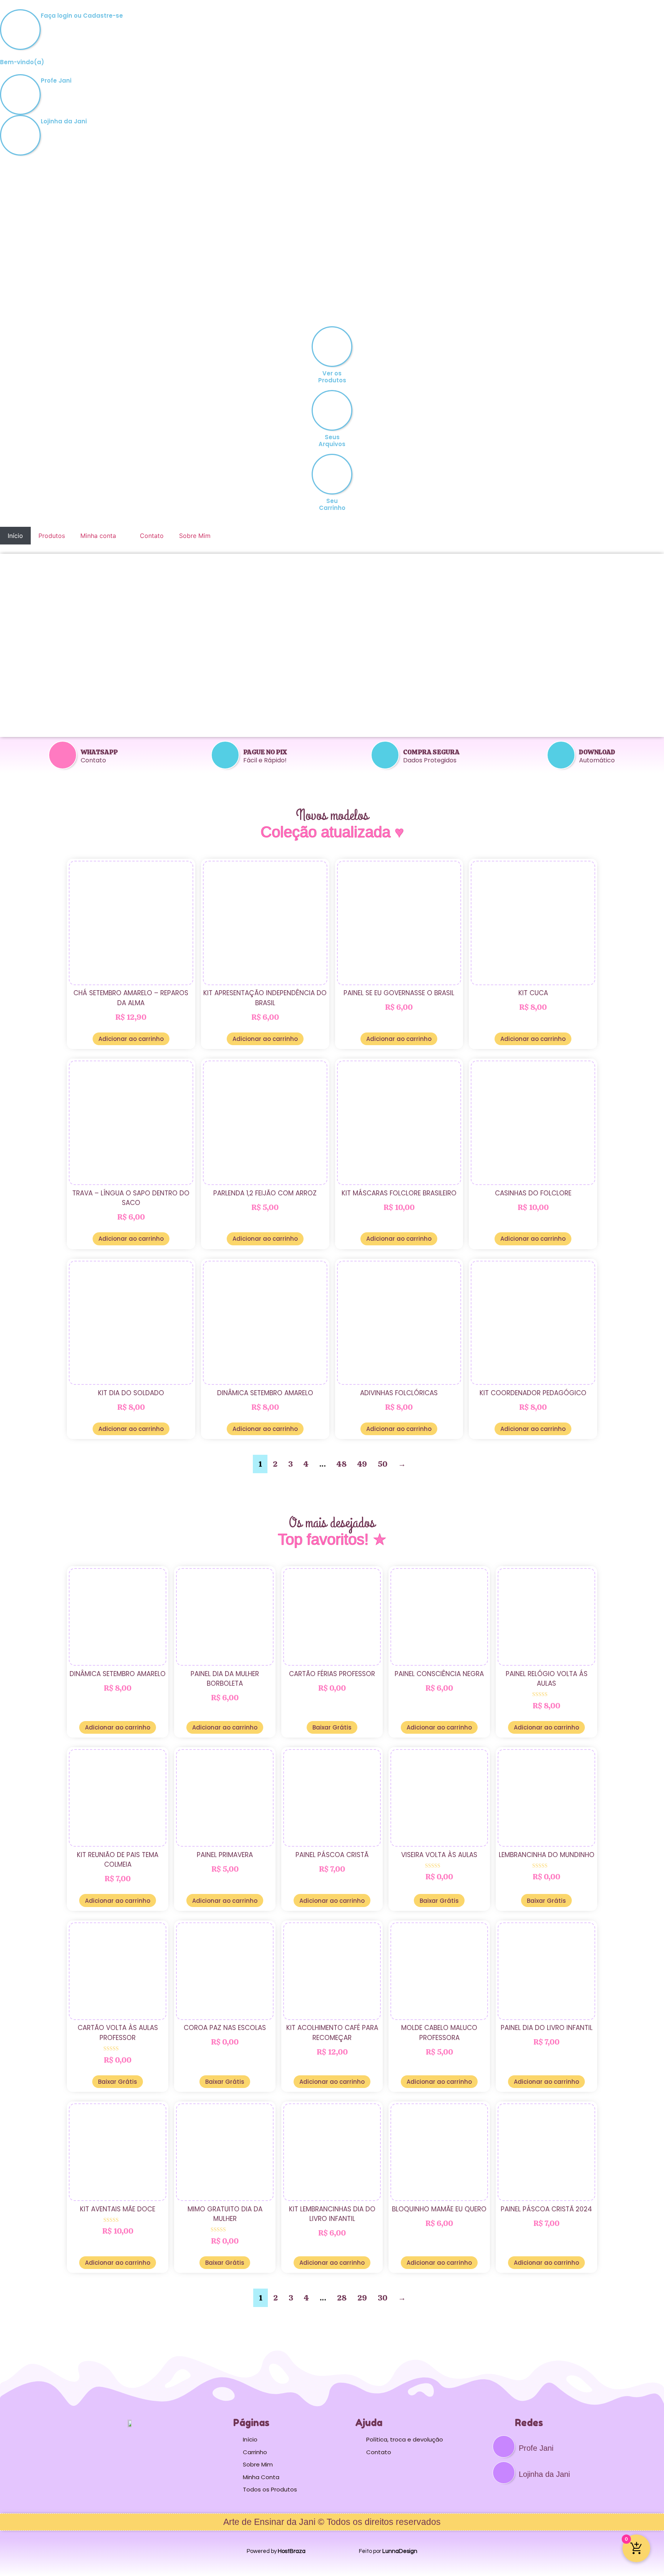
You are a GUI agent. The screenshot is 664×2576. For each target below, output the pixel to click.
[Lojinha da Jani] (20, 135)
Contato (152, 536)
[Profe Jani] (20, 95)
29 (362, 2298)
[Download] (561, 755)
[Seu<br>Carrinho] (332, 474)
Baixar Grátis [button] (332, 1727)
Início (15, 536)
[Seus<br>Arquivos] (332, 410)
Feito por (388, 2551)
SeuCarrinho (332, 504)
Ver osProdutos (332, 377)
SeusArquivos (332, 441)
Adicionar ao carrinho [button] (131, 1039)
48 (342, 1464)
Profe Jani (56, 80)
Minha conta (98, 536)
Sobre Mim (195, 536)
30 (383, 2298)
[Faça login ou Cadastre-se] (20, 30)
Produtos (52, 536)
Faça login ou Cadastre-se (82, 16)
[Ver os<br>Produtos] (332, 347)
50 (383, 1464)
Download (597, 752)
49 (362, 1464)
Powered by (276, 2551)
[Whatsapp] (63, 755)
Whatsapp (99, 752)
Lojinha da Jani (64, 121)
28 (342, 2298)
